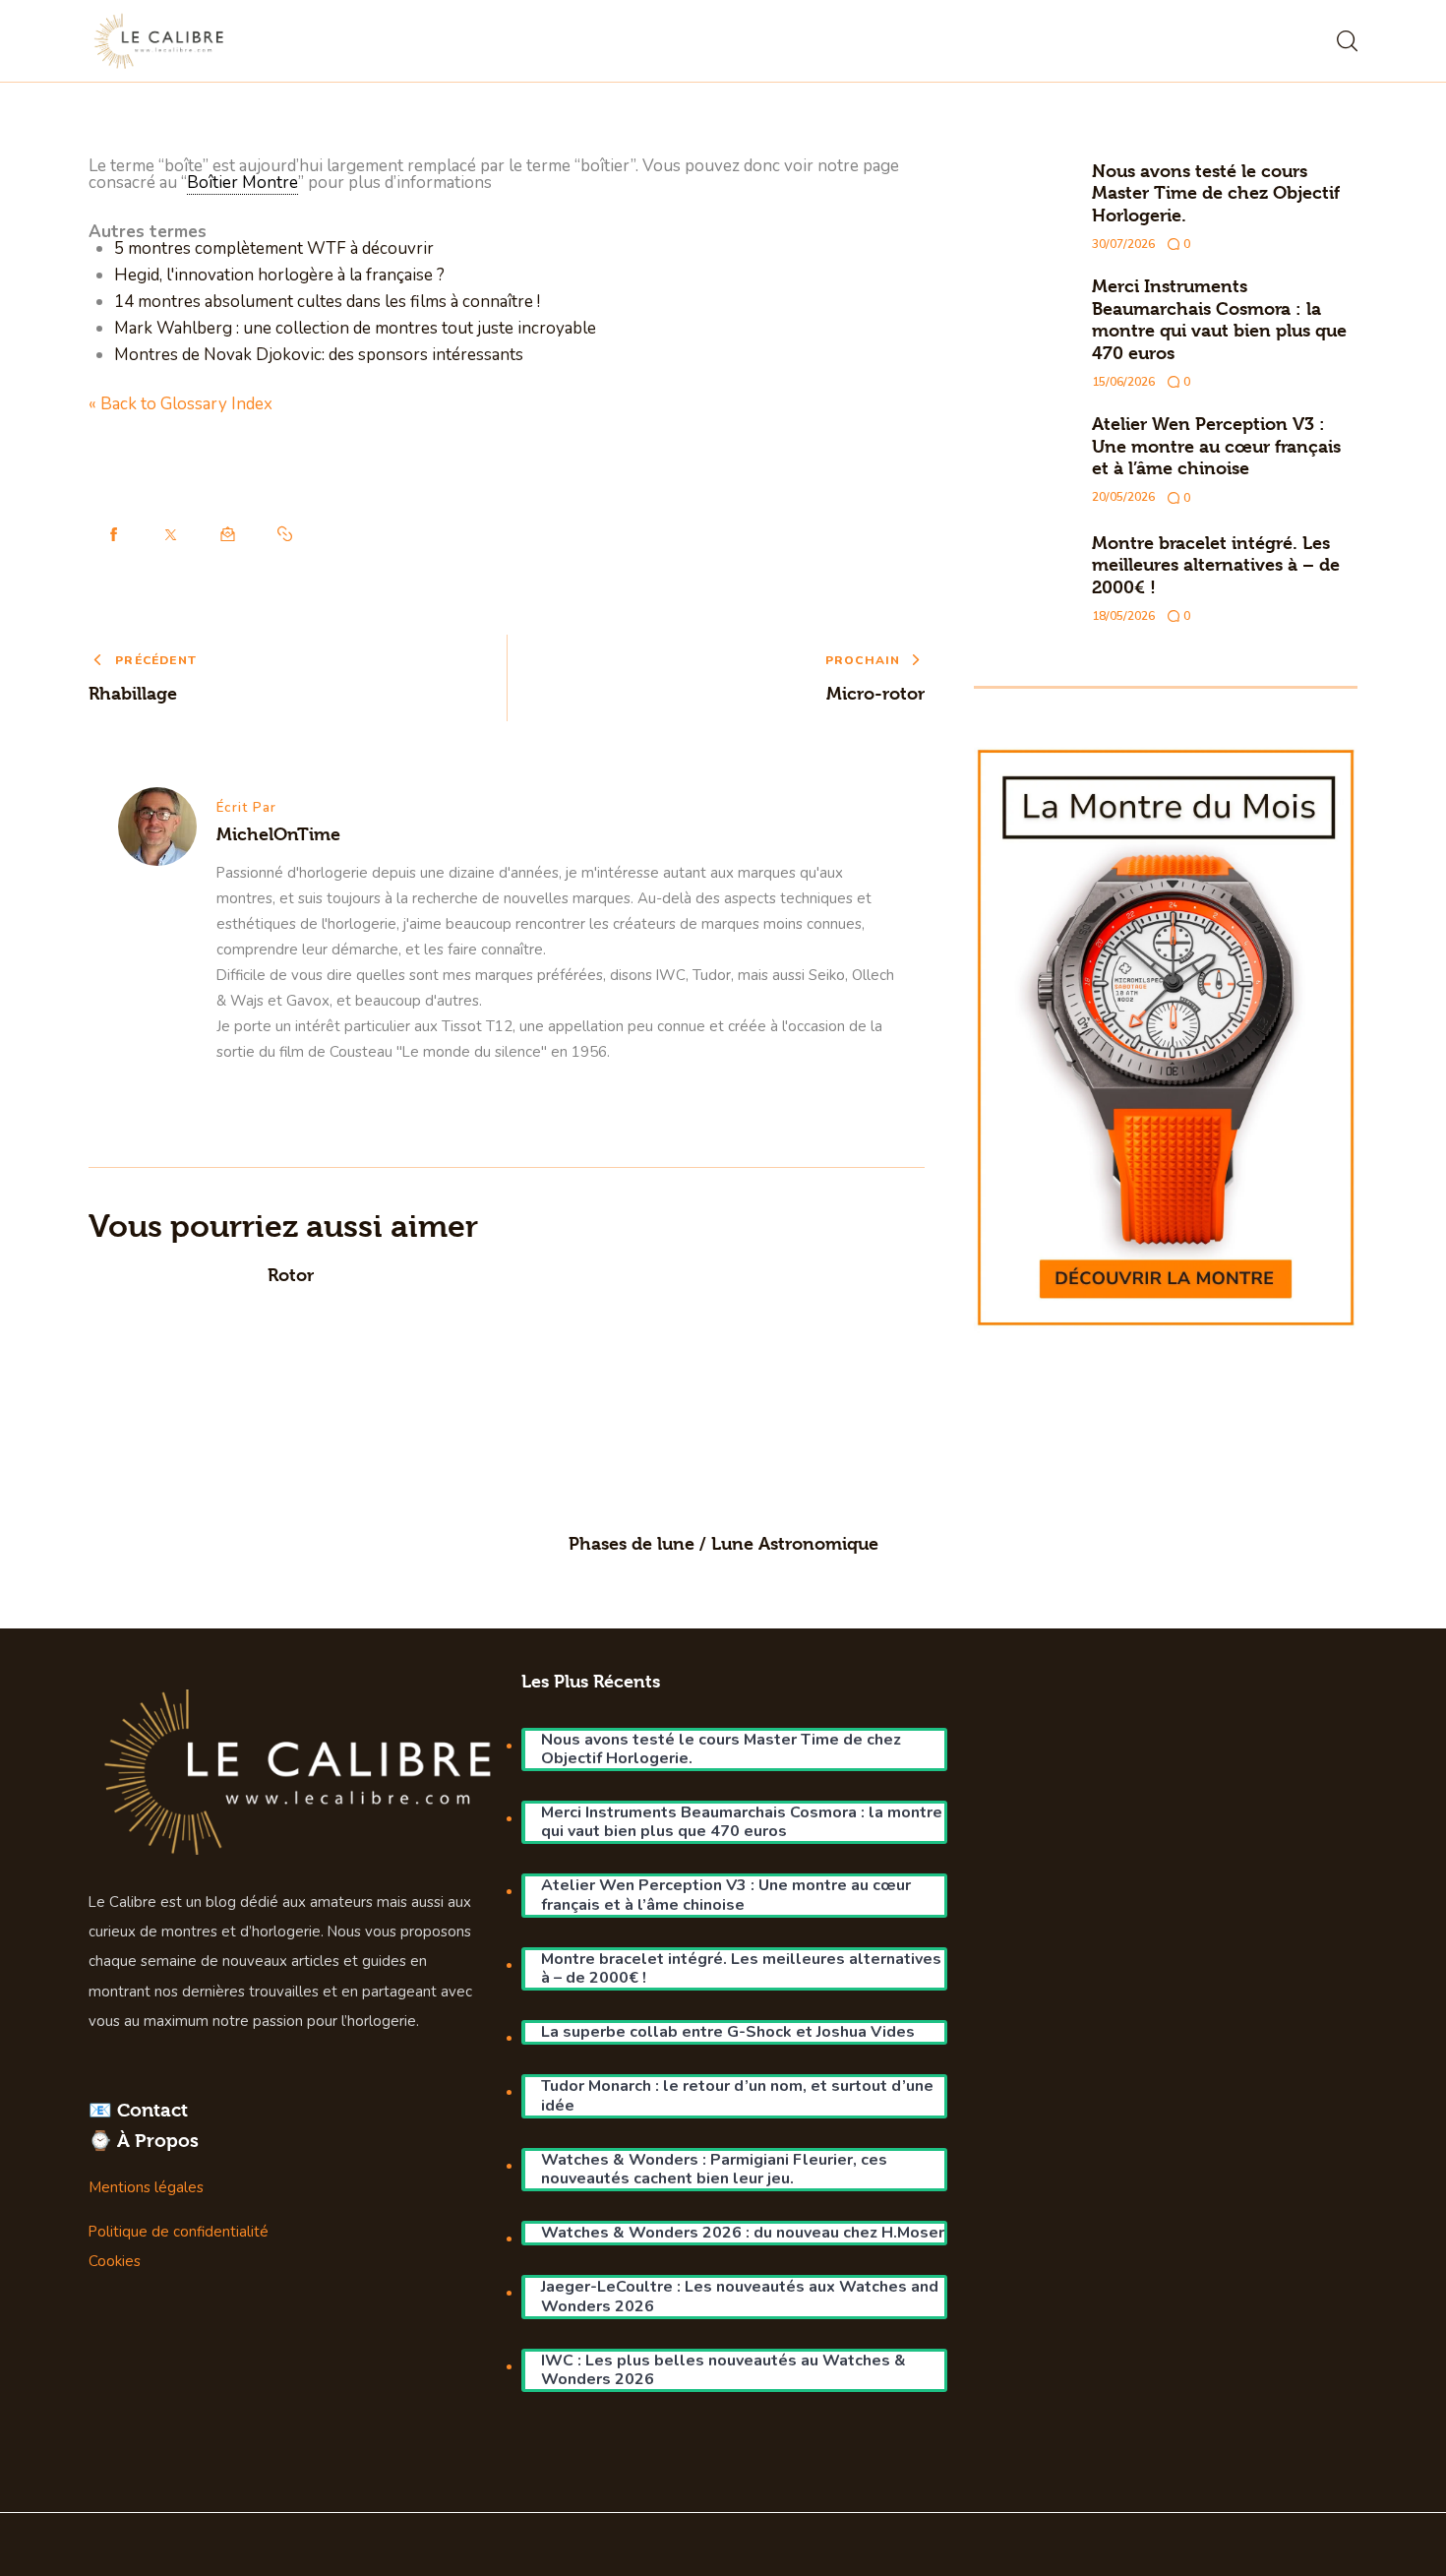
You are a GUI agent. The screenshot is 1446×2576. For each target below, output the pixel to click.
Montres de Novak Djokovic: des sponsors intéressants (319, 355)
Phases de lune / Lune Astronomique (723, 1543)
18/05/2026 (1123, 616)
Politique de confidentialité (179, 2232)
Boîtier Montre (242, 183)
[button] (285, 534)
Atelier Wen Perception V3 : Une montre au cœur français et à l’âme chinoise (1216, 446)
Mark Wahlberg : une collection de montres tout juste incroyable (355, 328)
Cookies (115, 2261)
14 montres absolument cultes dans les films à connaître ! (327, 302)
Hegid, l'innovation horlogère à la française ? (279, 275)
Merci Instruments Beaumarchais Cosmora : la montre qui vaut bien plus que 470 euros (1219, 319)
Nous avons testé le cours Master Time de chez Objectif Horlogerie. (1216, 193)
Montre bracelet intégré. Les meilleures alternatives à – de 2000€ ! (1216, 565)
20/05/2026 (1123, 497)
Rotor (291, 1275)
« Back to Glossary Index (181, 404)
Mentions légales (146, 2187)
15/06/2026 (1123, 382)
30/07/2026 (1123, 244)
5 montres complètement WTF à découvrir (274, 248)
